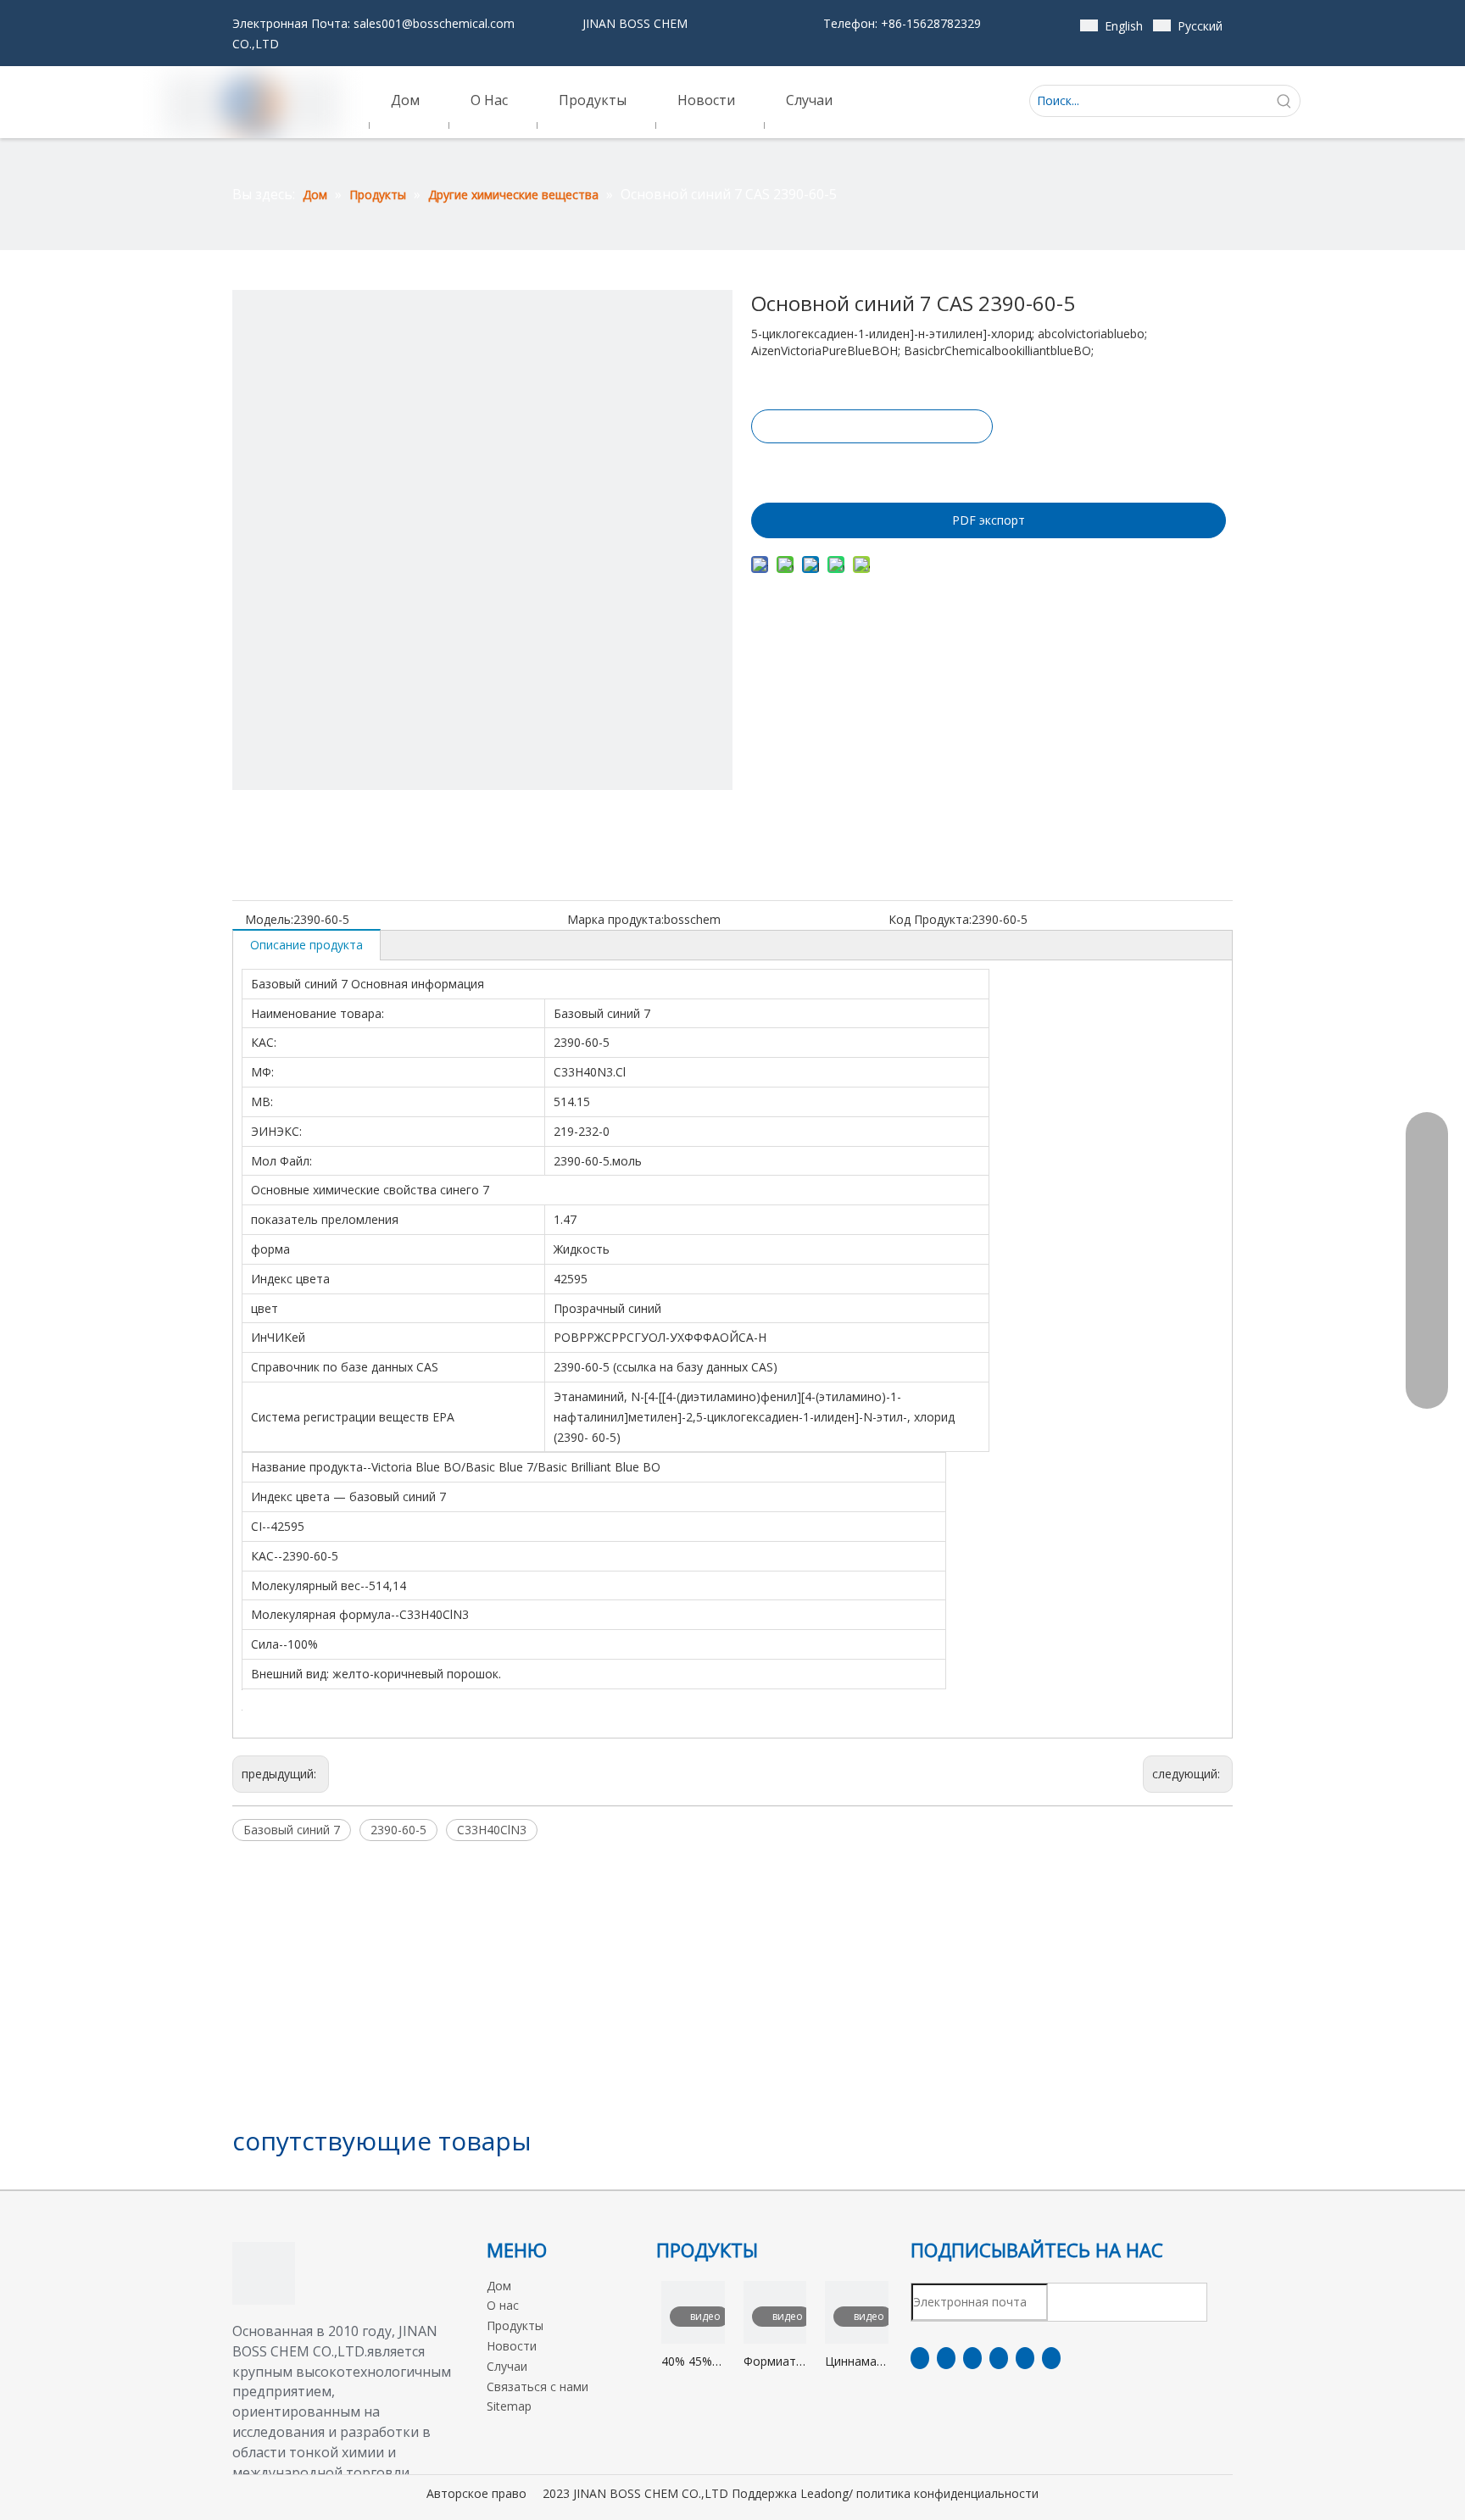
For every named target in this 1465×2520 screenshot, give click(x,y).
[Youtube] (999, 2358)
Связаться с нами (538, 2386)
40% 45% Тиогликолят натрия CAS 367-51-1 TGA (693, 2362)
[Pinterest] (1051, 2358)
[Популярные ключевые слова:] (1284, 101)
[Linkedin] (946, 2358)
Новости (512, 2346)
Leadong (824, 2493)
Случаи (507, 2366)
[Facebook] (920, 2358)
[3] (264, 2273)
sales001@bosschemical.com (434, 23)
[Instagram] (1025, 2358)
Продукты (515, 2325)
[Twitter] (972, 2358)
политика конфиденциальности (947, 2493)
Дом (499, 2286)
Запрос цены (872, 426)
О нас (503, 2305)
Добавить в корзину (871, 469)
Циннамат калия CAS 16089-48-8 (856, 2362)
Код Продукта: (930, 919)
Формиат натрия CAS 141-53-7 (770, 2362)
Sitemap (509, 2406)
